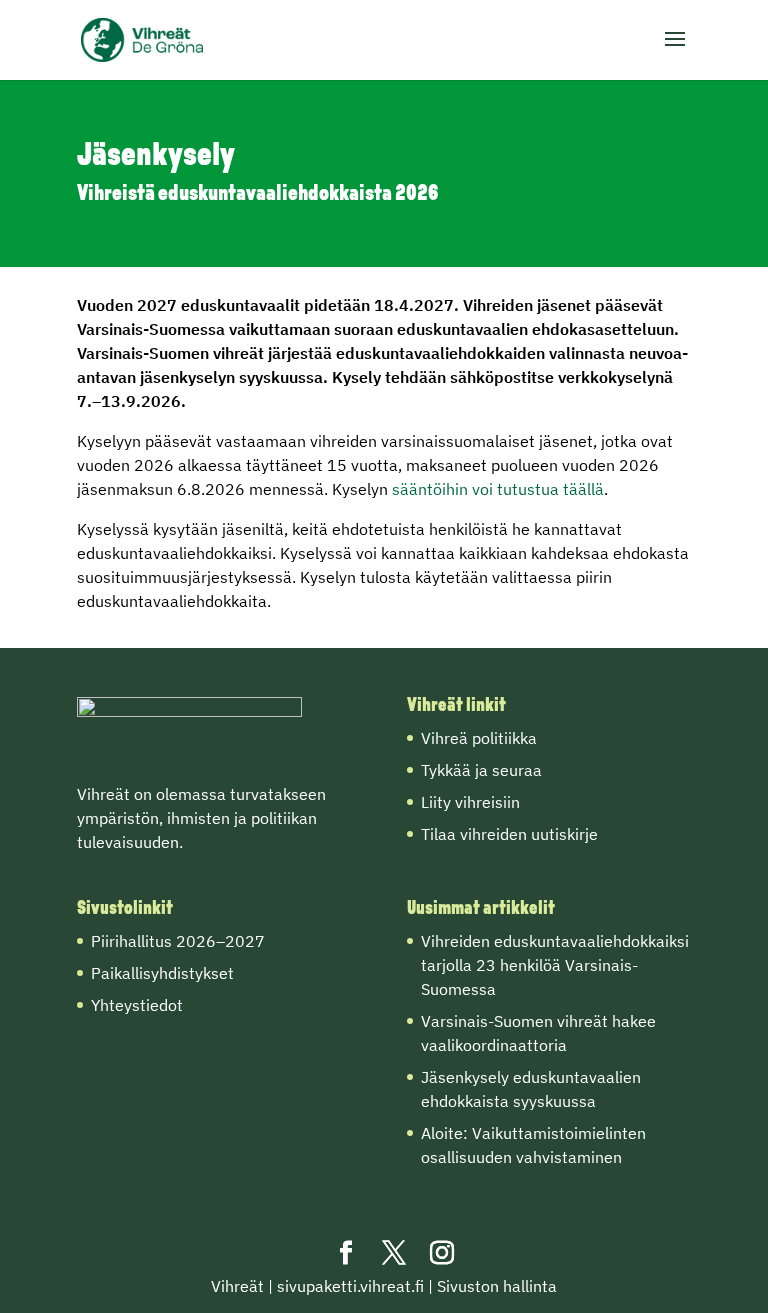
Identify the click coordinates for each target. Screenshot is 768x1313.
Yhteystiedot (137, 1005)
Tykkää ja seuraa (481, 770)
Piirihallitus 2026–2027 (178, 941)
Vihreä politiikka (479, 738)
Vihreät (237, 1286)
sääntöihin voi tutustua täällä (498, 489)
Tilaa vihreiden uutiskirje (509, 834)
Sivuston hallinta (497, 1286)
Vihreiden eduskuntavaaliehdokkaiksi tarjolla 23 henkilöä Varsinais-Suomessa (555, 965)
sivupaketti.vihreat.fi (350, 1286)
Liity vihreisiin (470, 802)
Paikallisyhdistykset (162, 973)
